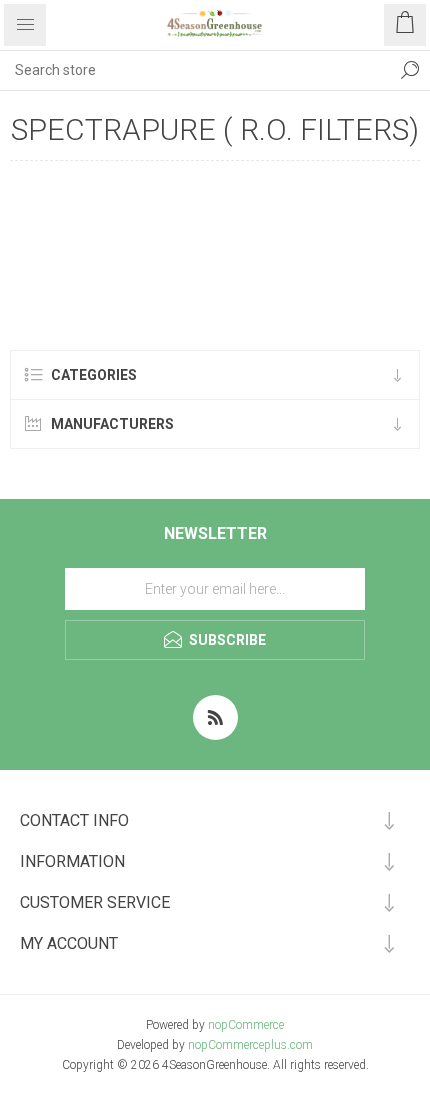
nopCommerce (246, 1025)
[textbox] (195, 70)
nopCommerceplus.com (250, 1045)
